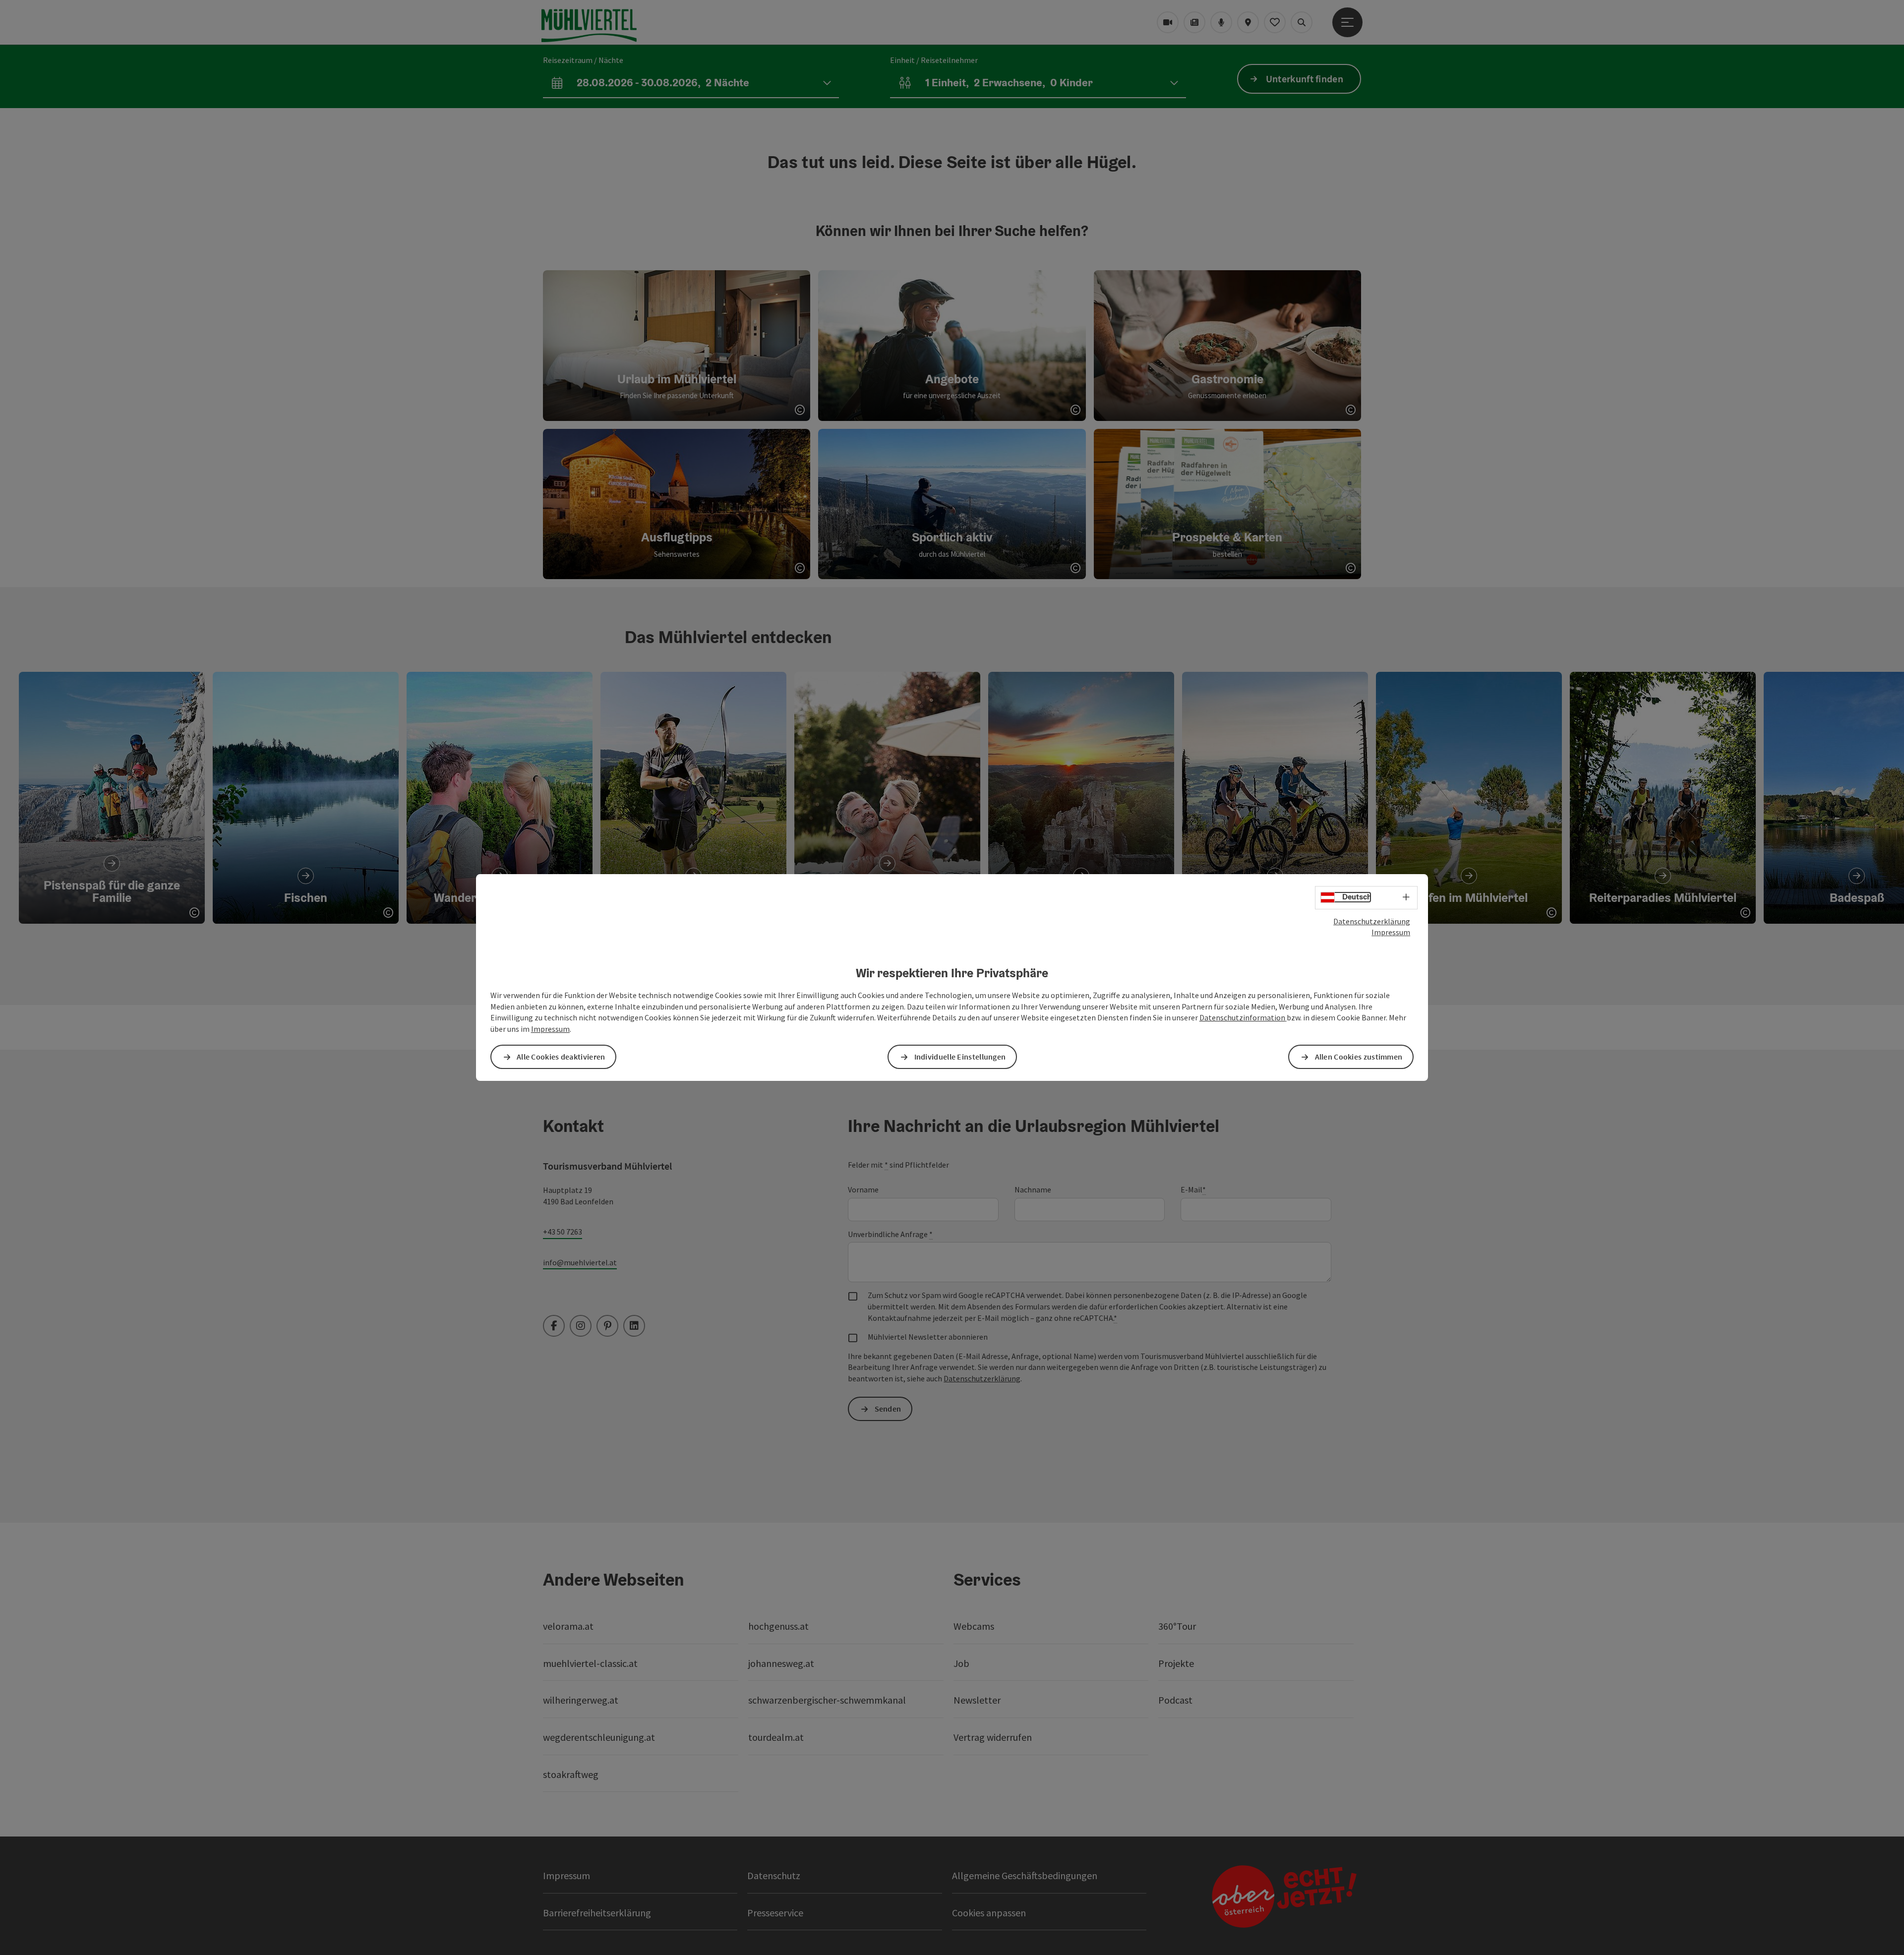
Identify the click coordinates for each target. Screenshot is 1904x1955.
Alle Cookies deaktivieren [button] (561, 1057)
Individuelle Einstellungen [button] (960, 1057)
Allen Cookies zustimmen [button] (1359, 1057)
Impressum (1391, 932)
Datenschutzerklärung (1372, 921)
